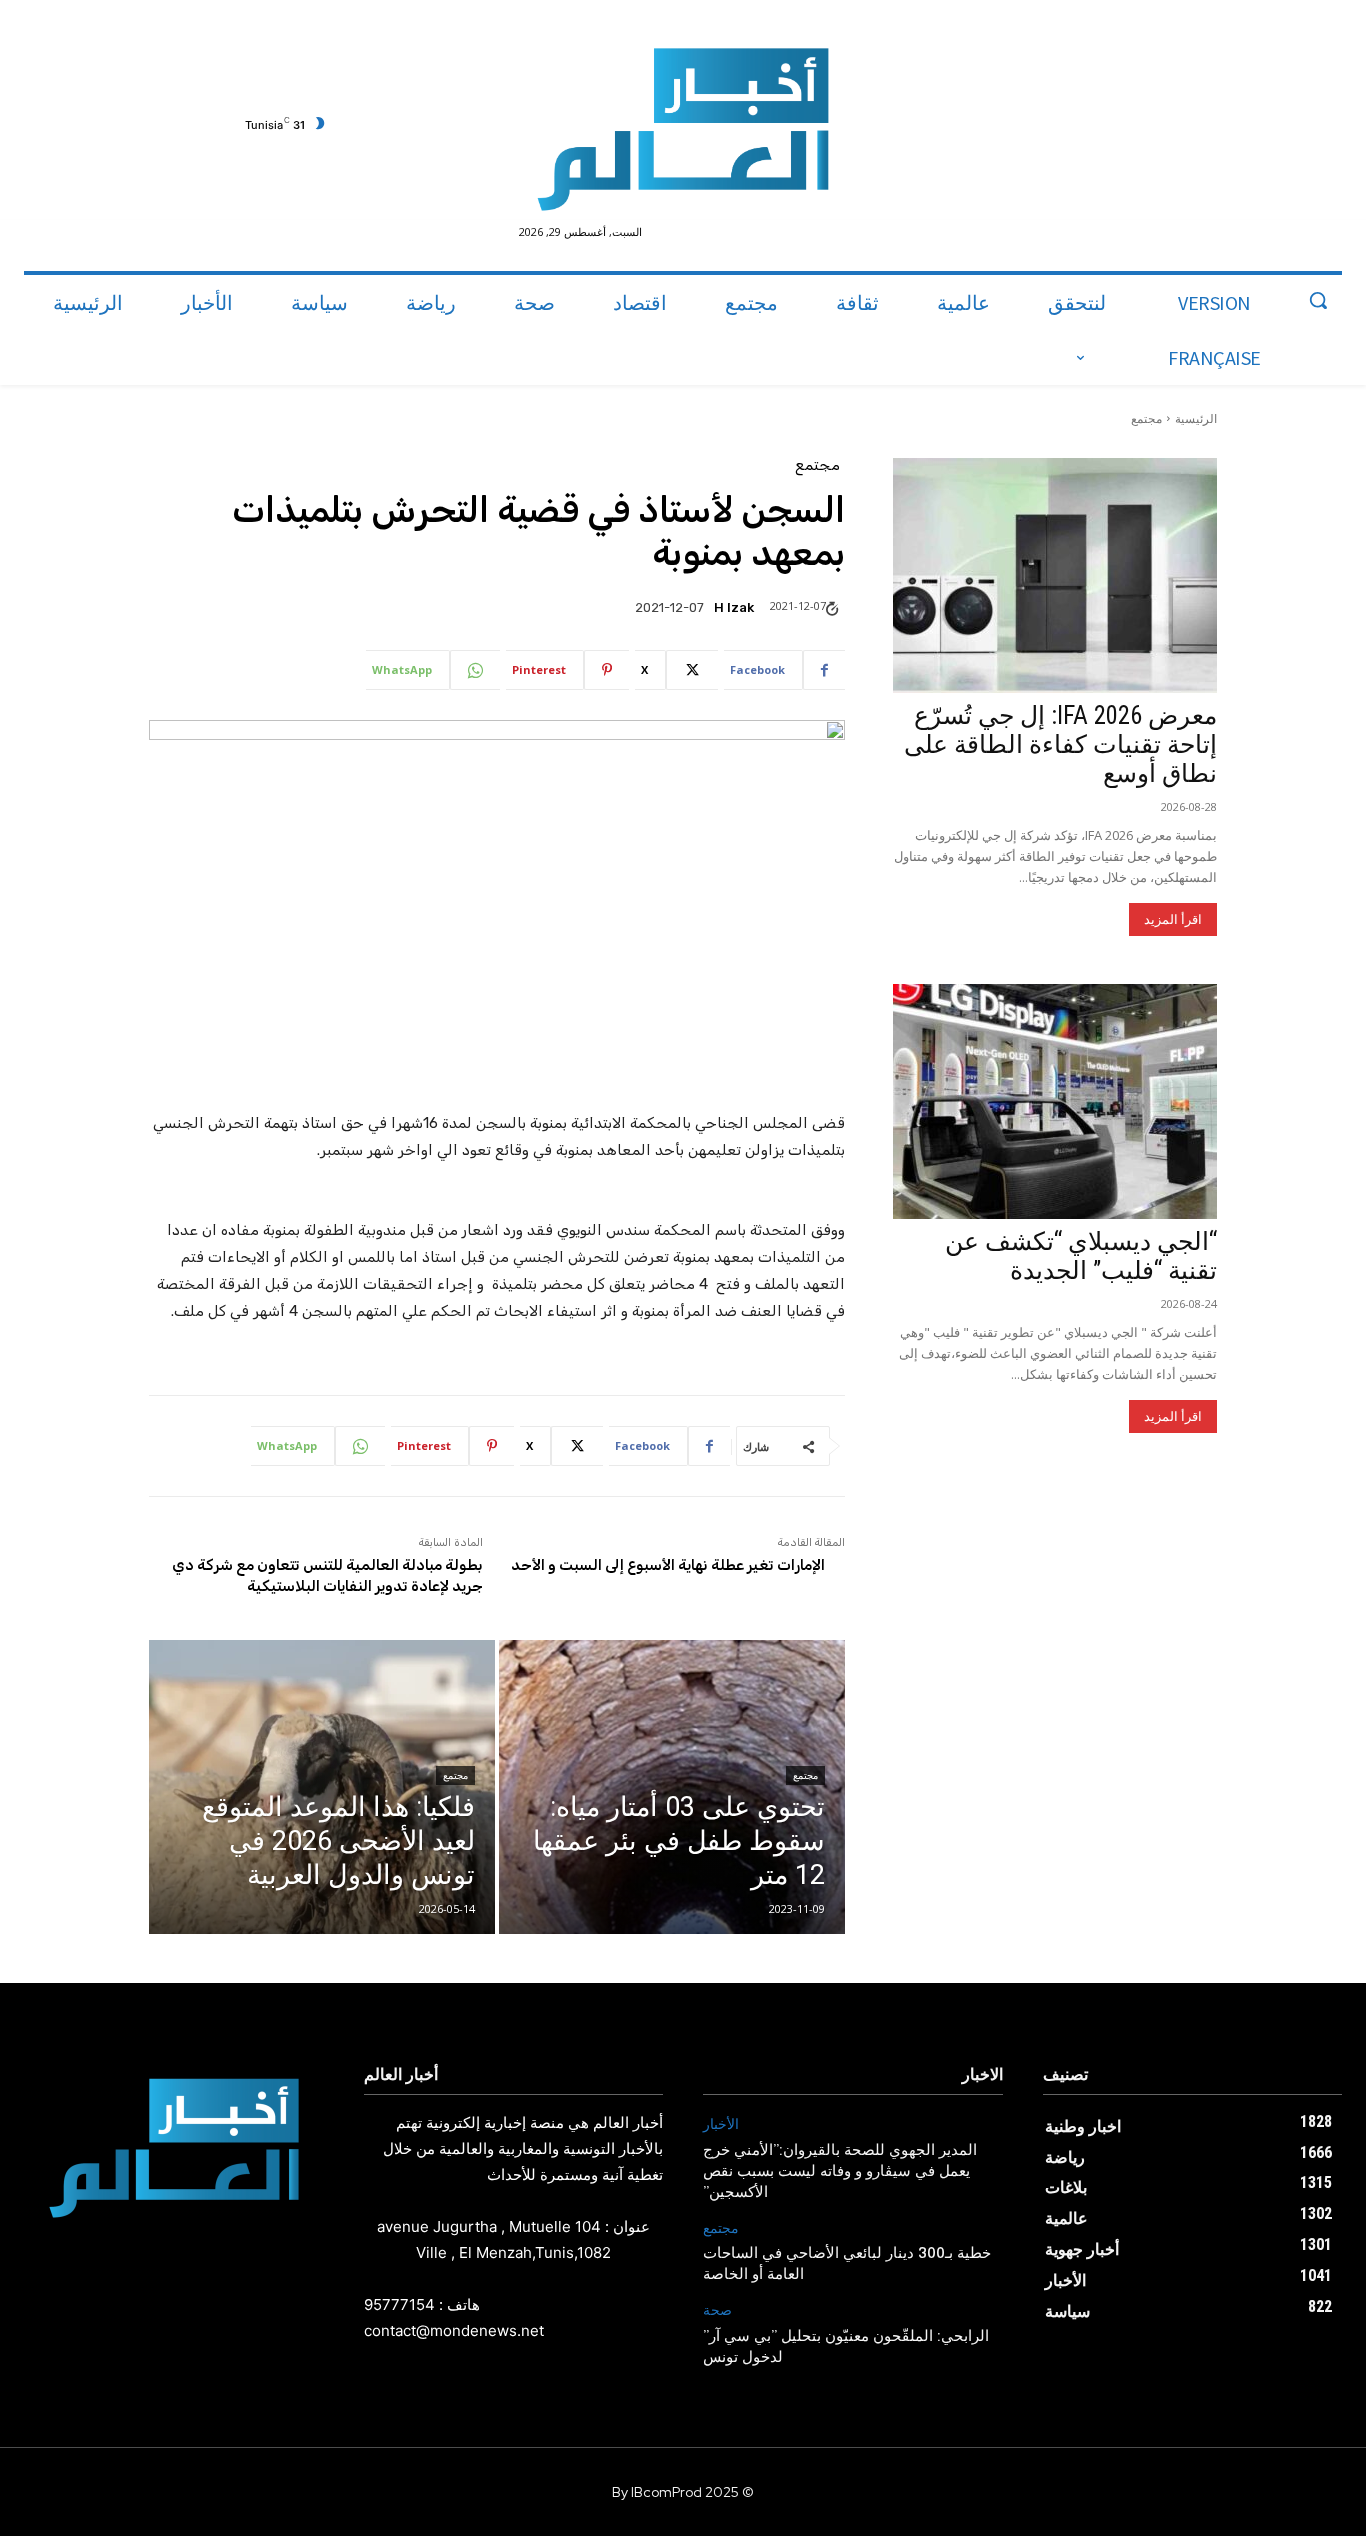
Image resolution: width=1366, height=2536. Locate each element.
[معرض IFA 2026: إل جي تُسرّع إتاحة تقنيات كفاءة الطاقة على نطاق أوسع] (1055, 575)
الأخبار (721, 2124)
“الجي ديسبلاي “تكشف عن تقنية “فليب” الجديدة (1081, 1256)
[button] (1318, 300)
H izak (734, 607)
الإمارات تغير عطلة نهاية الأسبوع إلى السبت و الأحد (668, 1565)
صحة (717, 2310)
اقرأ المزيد (1173, 919)
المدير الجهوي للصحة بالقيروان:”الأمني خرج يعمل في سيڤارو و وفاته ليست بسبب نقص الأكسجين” (840, 2172)
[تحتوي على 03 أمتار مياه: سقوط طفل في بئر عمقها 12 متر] (672, 1787)
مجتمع (1146, 418)
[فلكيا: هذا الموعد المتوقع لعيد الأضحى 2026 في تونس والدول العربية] (322, 1787)
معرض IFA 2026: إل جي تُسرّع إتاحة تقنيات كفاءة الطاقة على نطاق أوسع (1060, 744)
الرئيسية (1196, 418)
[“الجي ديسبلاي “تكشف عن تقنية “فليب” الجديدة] (1055, 1101)
